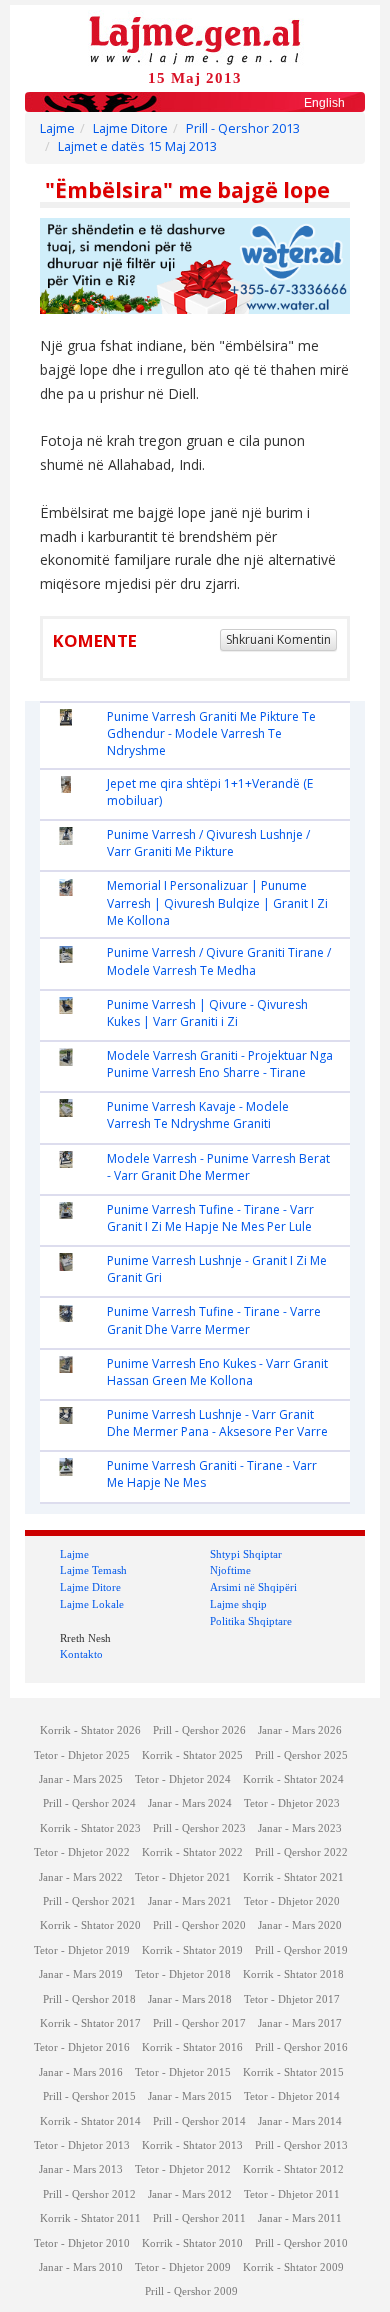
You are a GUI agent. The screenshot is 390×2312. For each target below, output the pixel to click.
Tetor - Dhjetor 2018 (183, 1974)
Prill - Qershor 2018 (89, 1999)
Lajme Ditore (130, 128)
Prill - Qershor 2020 (199, 1925)
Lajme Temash (93, 1570)
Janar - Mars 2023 (300, 1828)
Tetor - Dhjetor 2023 (292, 1803)
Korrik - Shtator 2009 (293, 2267)
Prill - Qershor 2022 (301, 1852)
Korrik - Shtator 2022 (192, 1852)
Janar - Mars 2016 (81, 2072)
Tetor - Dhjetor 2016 (82, 2047)
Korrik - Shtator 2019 (192, 1950)
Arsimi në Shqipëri (253, 1587)
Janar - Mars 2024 (190, 1803)
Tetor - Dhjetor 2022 (82, 1852)
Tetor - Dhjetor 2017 (292, 1999)
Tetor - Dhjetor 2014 (292, 2096)
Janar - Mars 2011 (300, 2218)
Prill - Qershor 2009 (191, 2291)
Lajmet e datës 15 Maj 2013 (137, 146)
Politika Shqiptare (251, 1621)
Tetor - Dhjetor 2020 (292, 1901)
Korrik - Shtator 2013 (192, 2145)
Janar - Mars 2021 (190, 1901)
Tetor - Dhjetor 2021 (183, 1877)
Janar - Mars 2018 (190, 1999)
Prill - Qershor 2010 (301, 2243)
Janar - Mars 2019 (81, 1974)
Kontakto (81, 1654)
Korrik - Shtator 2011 (90, 2218)
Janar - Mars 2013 (81, 2169)
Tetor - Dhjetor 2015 (183, 2072)
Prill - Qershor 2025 (301, 1755)
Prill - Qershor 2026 (199, 1730)
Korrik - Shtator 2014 (90, 2121)
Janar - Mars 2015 (190, 2096)
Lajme (57, 128)
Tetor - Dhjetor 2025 (82, 1755)
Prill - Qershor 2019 (301, 1950)
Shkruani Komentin (278, 639)
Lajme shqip (238, 1604)
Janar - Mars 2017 (300, 2023)
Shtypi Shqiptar (246, 1554)
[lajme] (195, 38)
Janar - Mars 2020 (300, 1925)
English (324, 103)
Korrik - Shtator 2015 (293, 2072)
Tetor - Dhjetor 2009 (183, 2267)
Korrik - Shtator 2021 (293, 1877)
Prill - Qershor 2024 (89, 1803)
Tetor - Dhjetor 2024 (183, 1779)
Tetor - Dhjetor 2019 (82, 1950)
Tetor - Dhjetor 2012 (183, 2169)
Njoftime (230, 1570)
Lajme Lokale (92, 1604)
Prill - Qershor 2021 (89, 1901)
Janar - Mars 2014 (300, 2121)
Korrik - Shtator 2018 (293, 1974)
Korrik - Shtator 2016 (192, 2047)
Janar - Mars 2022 (81, 1877)
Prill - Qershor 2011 (199, 2218)
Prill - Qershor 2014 (199, 2121)
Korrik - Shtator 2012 (293, 2169)
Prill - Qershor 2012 (89, 2194)
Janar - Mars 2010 (81, 2267)
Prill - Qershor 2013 (243, 128)
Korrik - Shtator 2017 (90, 2023)
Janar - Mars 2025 (81, 1779)
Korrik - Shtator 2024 (293, 1779)
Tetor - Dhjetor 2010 (82, 2243)
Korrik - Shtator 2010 (192, 2243)
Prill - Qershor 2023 (199, 1828)
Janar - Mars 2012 (190, 2194)
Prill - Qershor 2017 (199, 2023)
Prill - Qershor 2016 (301, 2047)
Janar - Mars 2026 (300, 1730)
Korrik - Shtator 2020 (90, 1925)
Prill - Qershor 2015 (89, 2096)
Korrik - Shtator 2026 (90, 1730)
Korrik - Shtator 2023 (90, 1828)
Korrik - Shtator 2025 (192, 1755)
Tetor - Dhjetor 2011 (292, 2194)
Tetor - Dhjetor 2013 (82, 2145)
